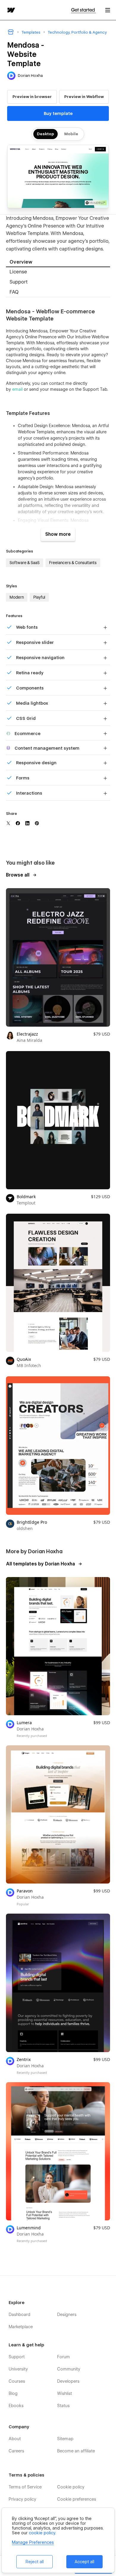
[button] (108, 10)
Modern (17, 597)
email (17, 389)
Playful (39, 597)
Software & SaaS (25, 563)
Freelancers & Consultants (73, 563)
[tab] (58, 262)
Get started (83, 10)
